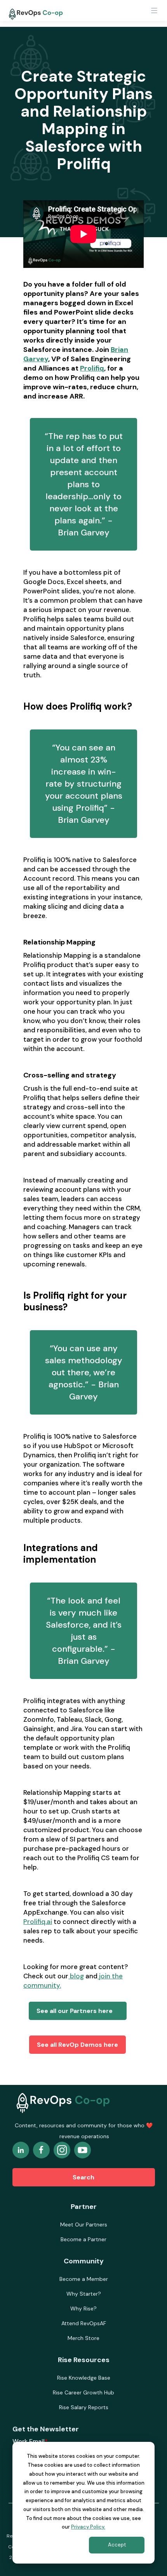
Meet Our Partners (84, 2224)
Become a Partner (83, 2239)
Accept (117, 2545)
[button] (154, 13)
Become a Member (84, 2279)
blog (76, 1976)
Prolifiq (92, 368)
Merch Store (83, 2338)
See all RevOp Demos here (77, 2045)
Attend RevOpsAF (84, 2323)
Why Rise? (83, 2308)
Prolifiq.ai (38, 1922)
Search (83, 2177)
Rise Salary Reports (84, 2407)
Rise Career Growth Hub (83, 2392)
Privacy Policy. (88, 2527)
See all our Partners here (78, 2011)
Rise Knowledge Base (84, 2378)
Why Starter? (84, 2294)
